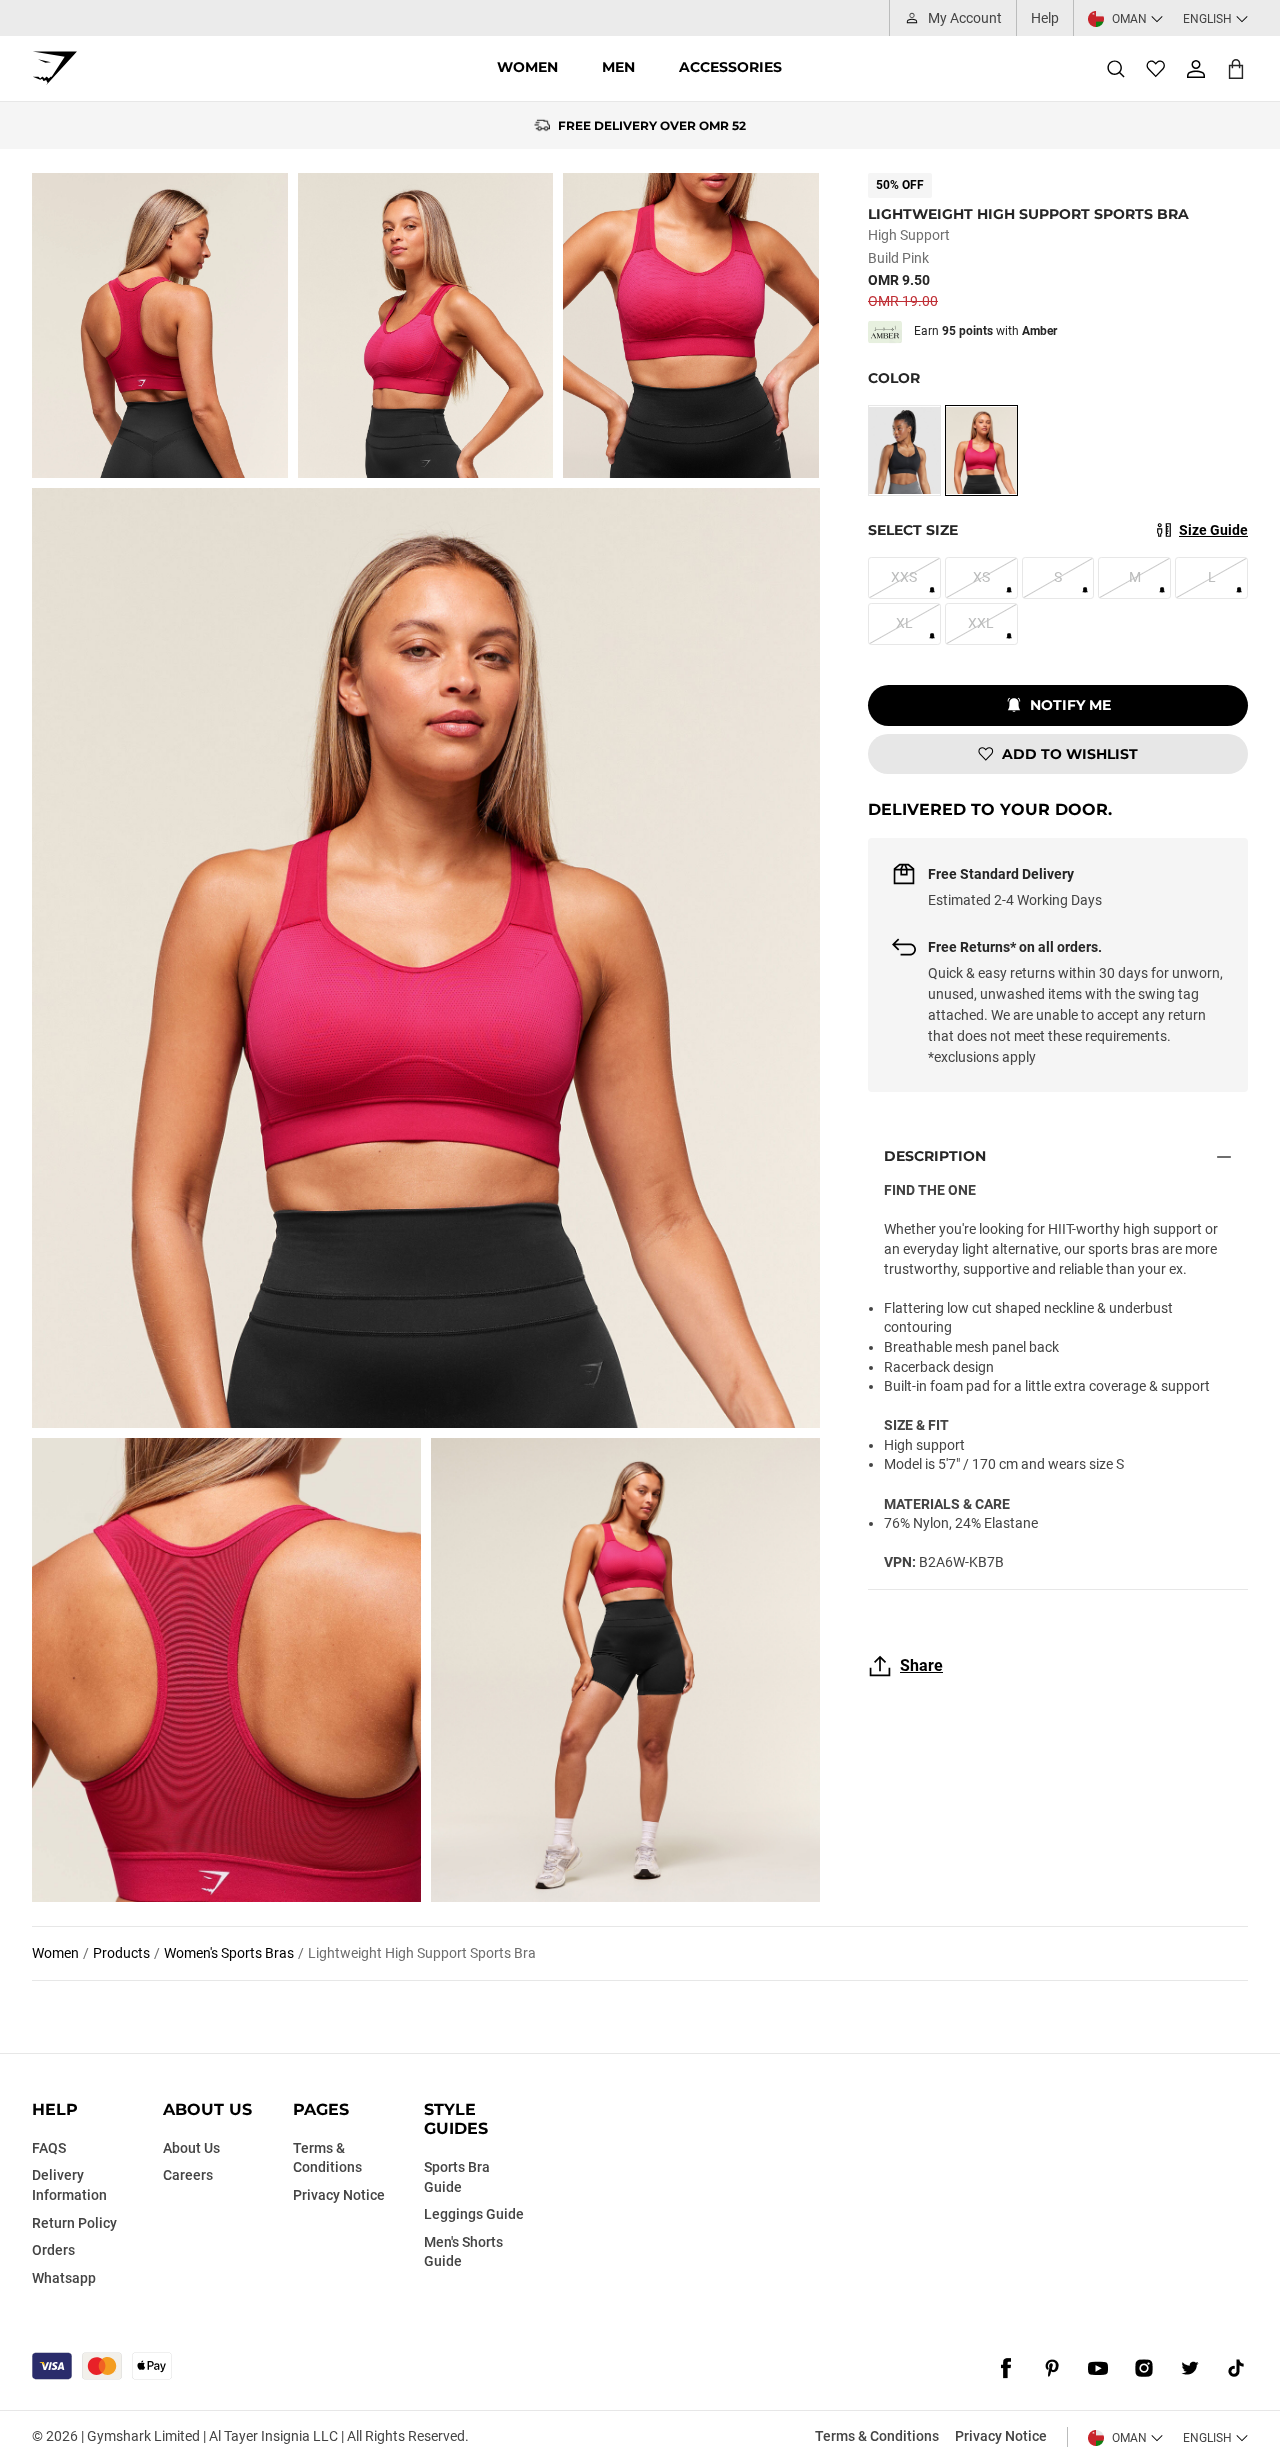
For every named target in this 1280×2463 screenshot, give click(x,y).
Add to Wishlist (1070, 754)
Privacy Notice (1001, 2436)
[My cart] (1236, 68)
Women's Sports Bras (229, 1953)
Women (527, 67)
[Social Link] (1006, 2368)
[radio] (904, 450)
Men (618, 67)
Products (121, 1953)
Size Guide (1213, 530)
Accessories (730, 67)
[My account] (1196, 69)
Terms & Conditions (877, 2436)
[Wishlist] (1156, 69)
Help (1045, 18)
